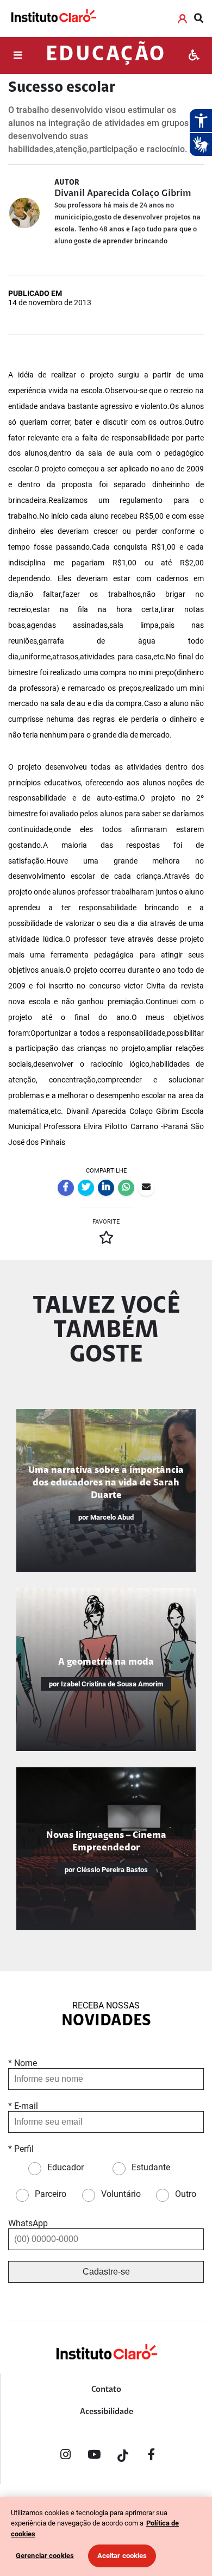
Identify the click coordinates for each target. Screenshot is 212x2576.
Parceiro (51, 2194)
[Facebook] (152, 2457)
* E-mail (23, 2106)
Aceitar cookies (122, 2556)
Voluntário (121, 2194)
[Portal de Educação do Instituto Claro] (106, 2369)
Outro (186, 2194)
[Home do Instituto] (53, 18)
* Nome (23, 2063)
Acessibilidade (107, 2412)
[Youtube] (94, 2457)
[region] (106, 2536)
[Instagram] (65, 2457)
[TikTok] (123, 2457)
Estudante (151, 2167)
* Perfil (21, 2149)
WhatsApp (28, 2223)
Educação (106, 55)
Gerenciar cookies (45, 2556)
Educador (66, 2167)
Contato (106, 2390)
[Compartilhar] (66, 1188)
